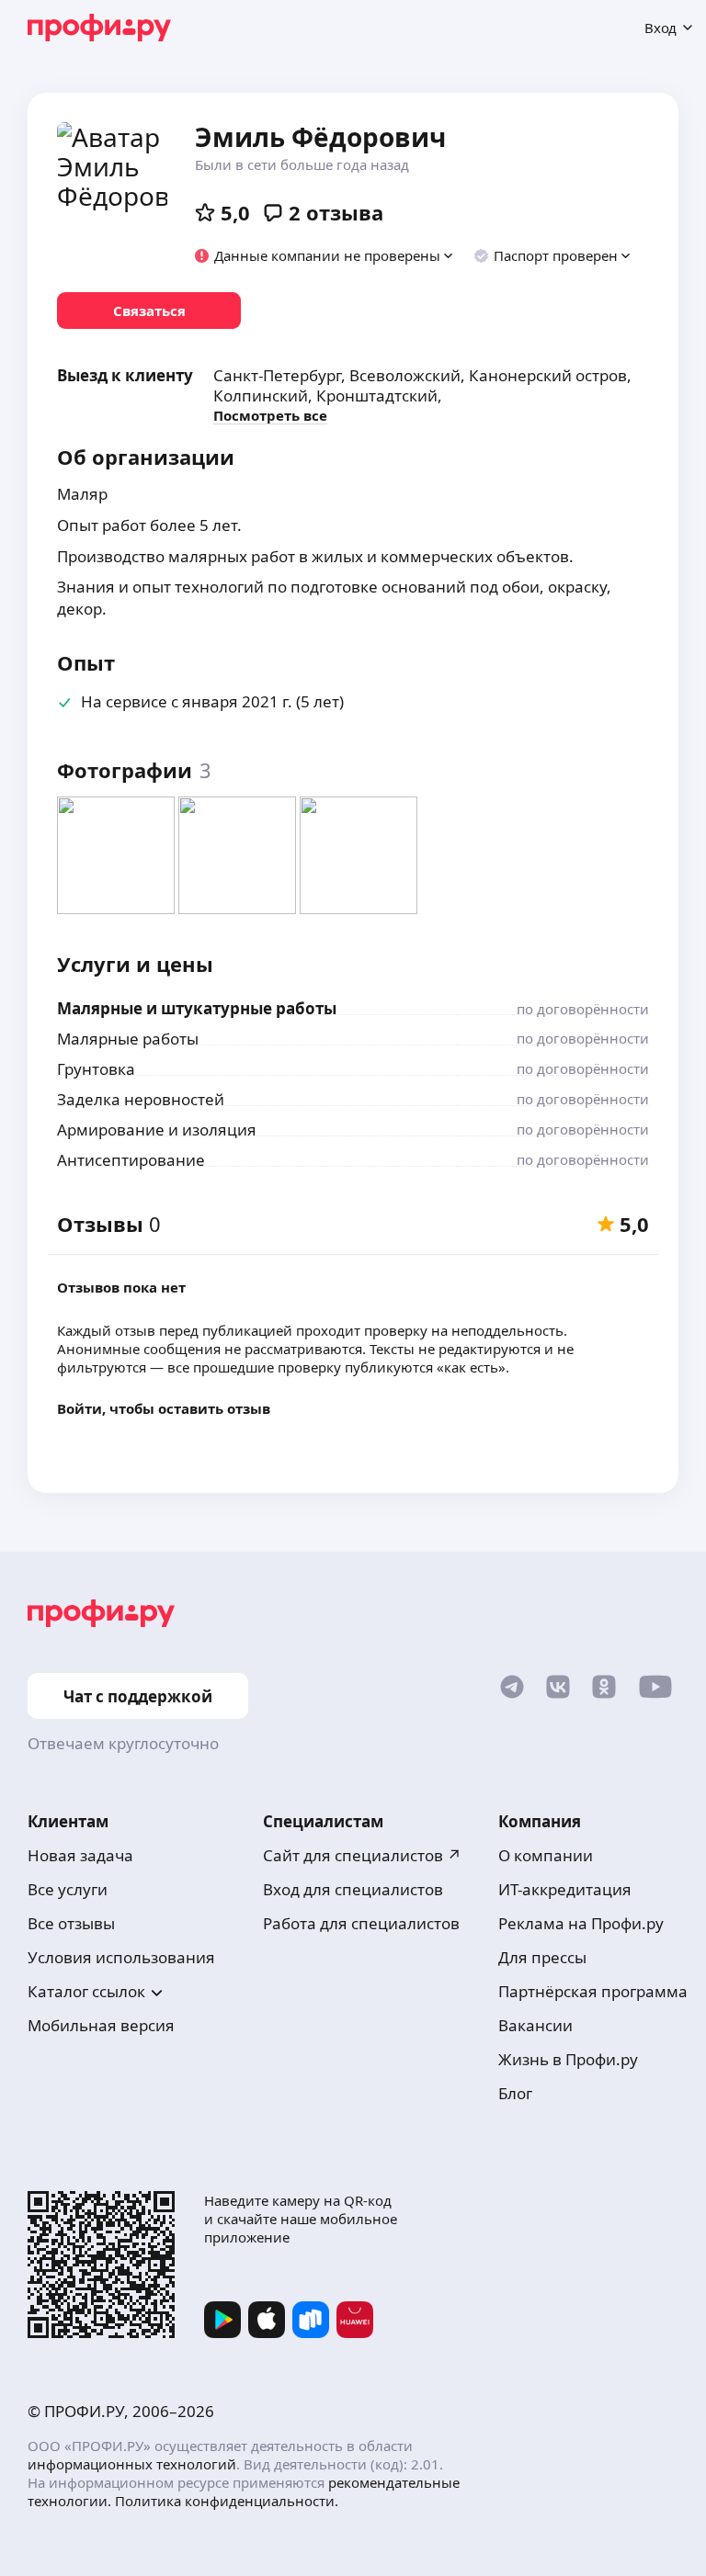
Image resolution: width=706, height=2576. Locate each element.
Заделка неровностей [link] (141, 1099)
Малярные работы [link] (128, 1039)
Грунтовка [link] (96, 1069)
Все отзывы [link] (71, 1923)
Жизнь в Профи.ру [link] (568, 2059)
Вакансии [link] (535, 2025)
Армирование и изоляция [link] (157, 1130)
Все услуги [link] (68, 1889)
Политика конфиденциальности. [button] (227, 2501)
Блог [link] (515, 2093)
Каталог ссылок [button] (86, 1991)
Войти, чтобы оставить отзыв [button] (164, 1408)
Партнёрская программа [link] (593, 1991)
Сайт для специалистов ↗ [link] (362, 1855)
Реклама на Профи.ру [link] (581, 1923)
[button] (325, 255)
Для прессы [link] (542, 1957)
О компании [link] (546, 1855)
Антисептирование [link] (131, 1160)
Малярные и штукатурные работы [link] (197, 1008)
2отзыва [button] (336, 212)
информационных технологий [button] (132, 2464)
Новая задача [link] (80, 1855)
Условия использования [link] (121, 1957)
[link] (149, 311)
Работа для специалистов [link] (361, 1923)
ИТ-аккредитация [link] (565, 1889)
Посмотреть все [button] (270, 415)
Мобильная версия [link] (101, 2025)
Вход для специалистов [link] (353, 1889)
